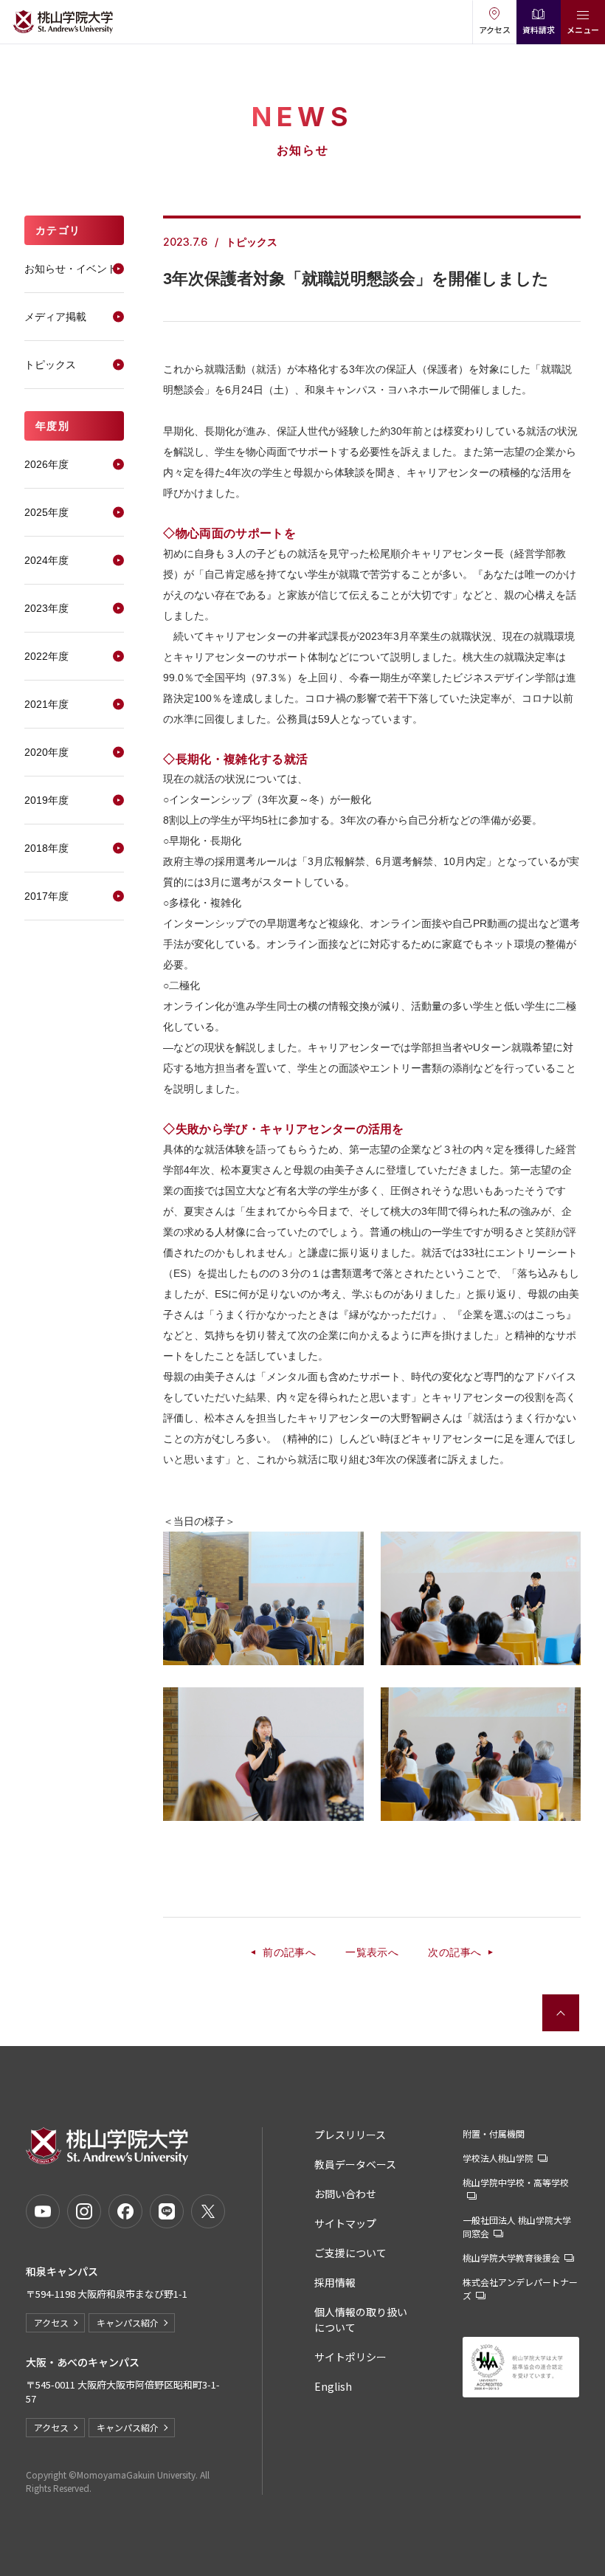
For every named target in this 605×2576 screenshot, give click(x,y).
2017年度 (46, 896)
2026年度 (46, 464)
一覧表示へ (372, 1952)
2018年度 (46, 848)
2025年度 (46, 512)
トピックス (50, 365)
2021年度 (46, 704)
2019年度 (46, 800)
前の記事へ (289, 1952)
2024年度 (46, 560)
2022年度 (46, 656)
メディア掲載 (55, 317)
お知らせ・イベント (71, 269)
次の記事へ (454, 1952)
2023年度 (46, 608)
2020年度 (46, 752)
